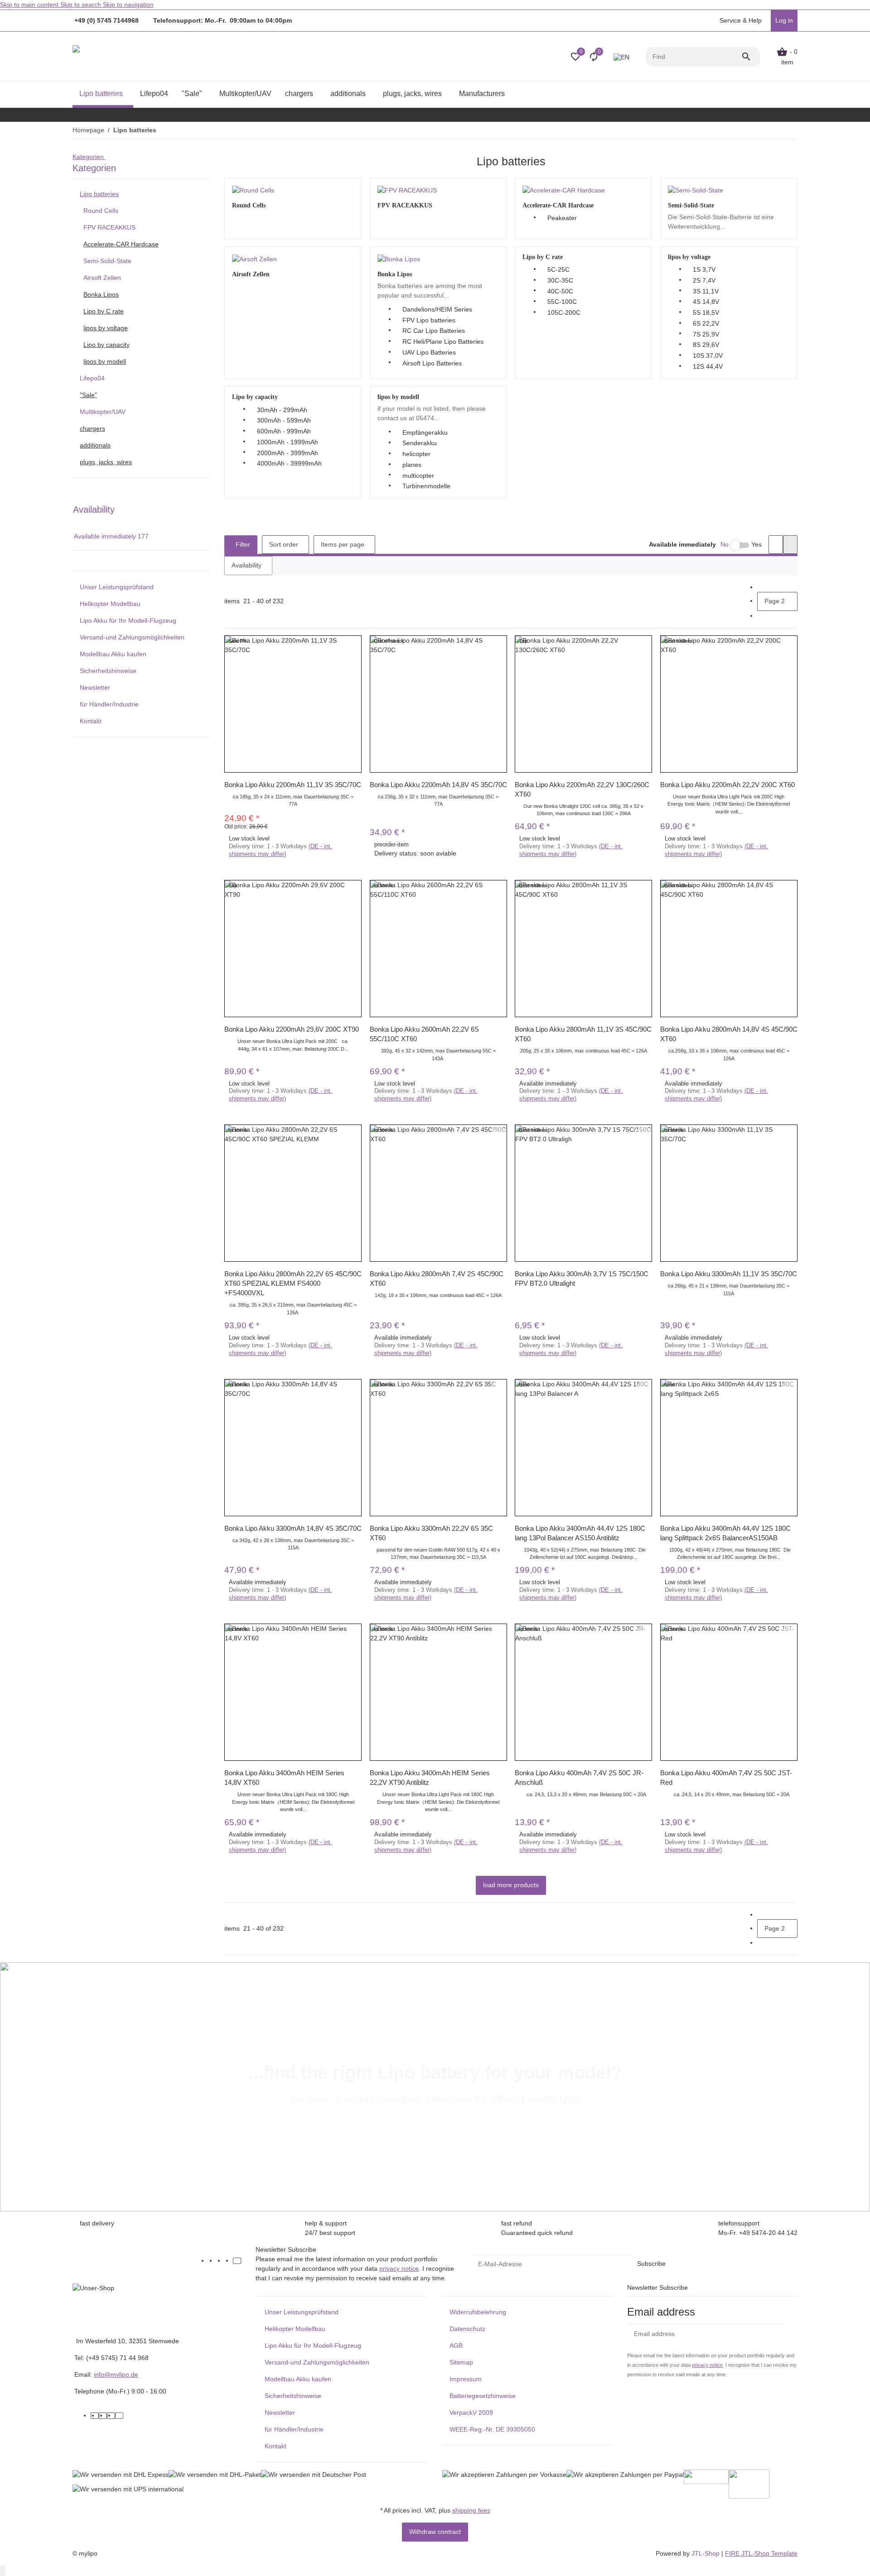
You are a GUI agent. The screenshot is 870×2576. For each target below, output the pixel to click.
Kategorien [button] (89, 157)
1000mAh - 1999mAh (288, 442)
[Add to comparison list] (353, 642)
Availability (246, 565)
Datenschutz (467, 2329)
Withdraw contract (435, 2532)
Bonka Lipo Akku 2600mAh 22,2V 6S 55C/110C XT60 (424, 1034)
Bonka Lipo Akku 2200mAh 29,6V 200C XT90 (292, 1029)
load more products (511, 1885)
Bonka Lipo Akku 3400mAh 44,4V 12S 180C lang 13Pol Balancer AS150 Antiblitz (580, 1533)
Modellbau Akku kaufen (113, 654)
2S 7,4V (704, 280)
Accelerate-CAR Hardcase (121, 244)
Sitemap (461, 2362)
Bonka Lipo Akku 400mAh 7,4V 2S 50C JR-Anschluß (579, 1778)
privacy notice (399, 2268)
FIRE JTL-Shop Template (761, 2553)
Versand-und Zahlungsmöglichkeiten (132, 637)
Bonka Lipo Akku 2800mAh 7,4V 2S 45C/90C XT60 (437, 1278)
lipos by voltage (106, 328)
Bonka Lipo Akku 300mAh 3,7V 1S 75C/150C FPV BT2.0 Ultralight (582, 1278)
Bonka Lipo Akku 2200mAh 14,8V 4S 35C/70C (438, 785)
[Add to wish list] (353, 653)
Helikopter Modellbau (110, 604)
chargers (92, 428)
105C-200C (564, 312)
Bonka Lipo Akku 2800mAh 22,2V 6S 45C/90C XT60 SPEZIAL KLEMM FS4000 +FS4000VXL (293, 1283)
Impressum (466, 2379)
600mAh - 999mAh (284, 431)
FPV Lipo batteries (429, 320)
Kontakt (91, 721)
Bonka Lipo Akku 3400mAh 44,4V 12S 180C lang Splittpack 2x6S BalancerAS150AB (725, 1533)
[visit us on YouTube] (221, 2261)
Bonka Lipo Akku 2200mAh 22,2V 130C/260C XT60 (582, 789)
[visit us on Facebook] (213, 2261)
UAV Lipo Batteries (429, 352)
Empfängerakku (425, 433)
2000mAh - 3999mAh (288, 453)
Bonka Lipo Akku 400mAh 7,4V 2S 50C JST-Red (726, 1778)
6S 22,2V (706, 323)
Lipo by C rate (104, 311)
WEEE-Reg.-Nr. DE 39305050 (492, 2429)
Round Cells (101, 211)
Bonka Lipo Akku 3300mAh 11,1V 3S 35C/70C (729, 1274)
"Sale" (88, 395)
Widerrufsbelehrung (478, 2312)
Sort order (284, 544)
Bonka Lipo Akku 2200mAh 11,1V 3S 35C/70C (293, 785)
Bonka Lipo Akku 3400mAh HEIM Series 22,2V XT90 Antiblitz (430, 1778)
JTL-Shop (706, 2553)
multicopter (418, 476)
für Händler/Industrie (109, 704)
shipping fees (471, 2510)
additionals (95, 445)
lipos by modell (105, 361)
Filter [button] (242, 544)
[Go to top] (3, 2571)
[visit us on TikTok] (237, 2261)
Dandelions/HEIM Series (437, 309)
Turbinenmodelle (426, 486)
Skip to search (82, 5)
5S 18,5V (706, 312)
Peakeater (562, 218)
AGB (456, 2345)
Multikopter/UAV (103, 412)
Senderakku (420, 443)
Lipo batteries (99, 194)
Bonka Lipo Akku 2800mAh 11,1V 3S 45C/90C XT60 (583, 1034)
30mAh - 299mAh (282, 410)
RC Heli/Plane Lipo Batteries (443, 341)
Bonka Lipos (101, 294)
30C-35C (560, 280)
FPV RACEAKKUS (109, 227)
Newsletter (95, 687)
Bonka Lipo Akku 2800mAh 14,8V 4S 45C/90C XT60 (729, 1034)
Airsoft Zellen (102, 278)
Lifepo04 (92, 378)
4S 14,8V (706, 302)
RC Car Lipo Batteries (434, 331)
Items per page (343, 544)
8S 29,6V (706, 345)
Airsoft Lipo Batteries (432, 363)
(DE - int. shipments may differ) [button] (280, 850)
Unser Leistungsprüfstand (117, 587)
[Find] (750, 57)
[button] (740, 21)
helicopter (416, 454)
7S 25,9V (706, 334)
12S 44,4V (708, 366)
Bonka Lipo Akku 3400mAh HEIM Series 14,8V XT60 (284, 1778)
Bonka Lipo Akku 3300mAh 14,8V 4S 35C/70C (293, 1528)
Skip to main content (30, 5)
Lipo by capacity (106, 345)
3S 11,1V (706, 291)
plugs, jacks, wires (106, 462)
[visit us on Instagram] (229, 2261)
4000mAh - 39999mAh (289, 463)
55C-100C (562, 302)
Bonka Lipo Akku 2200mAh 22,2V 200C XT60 (727, 785)
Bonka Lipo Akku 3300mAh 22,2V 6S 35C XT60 (431, 1533)
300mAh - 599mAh (284, 420)
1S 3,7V (704, 269)
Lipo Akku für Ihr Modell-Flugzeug (128, 620)
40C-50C (560, 291)
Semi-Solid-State (107, 261)
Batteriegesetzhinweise (483, 2396)
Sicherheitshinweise (108, 671)
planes (412, 465)
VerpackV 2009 (471, 2413)
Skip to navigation (128, 5)
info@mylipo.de (116, 2374)
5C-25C (558, 269)
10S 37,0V (708, 356)
